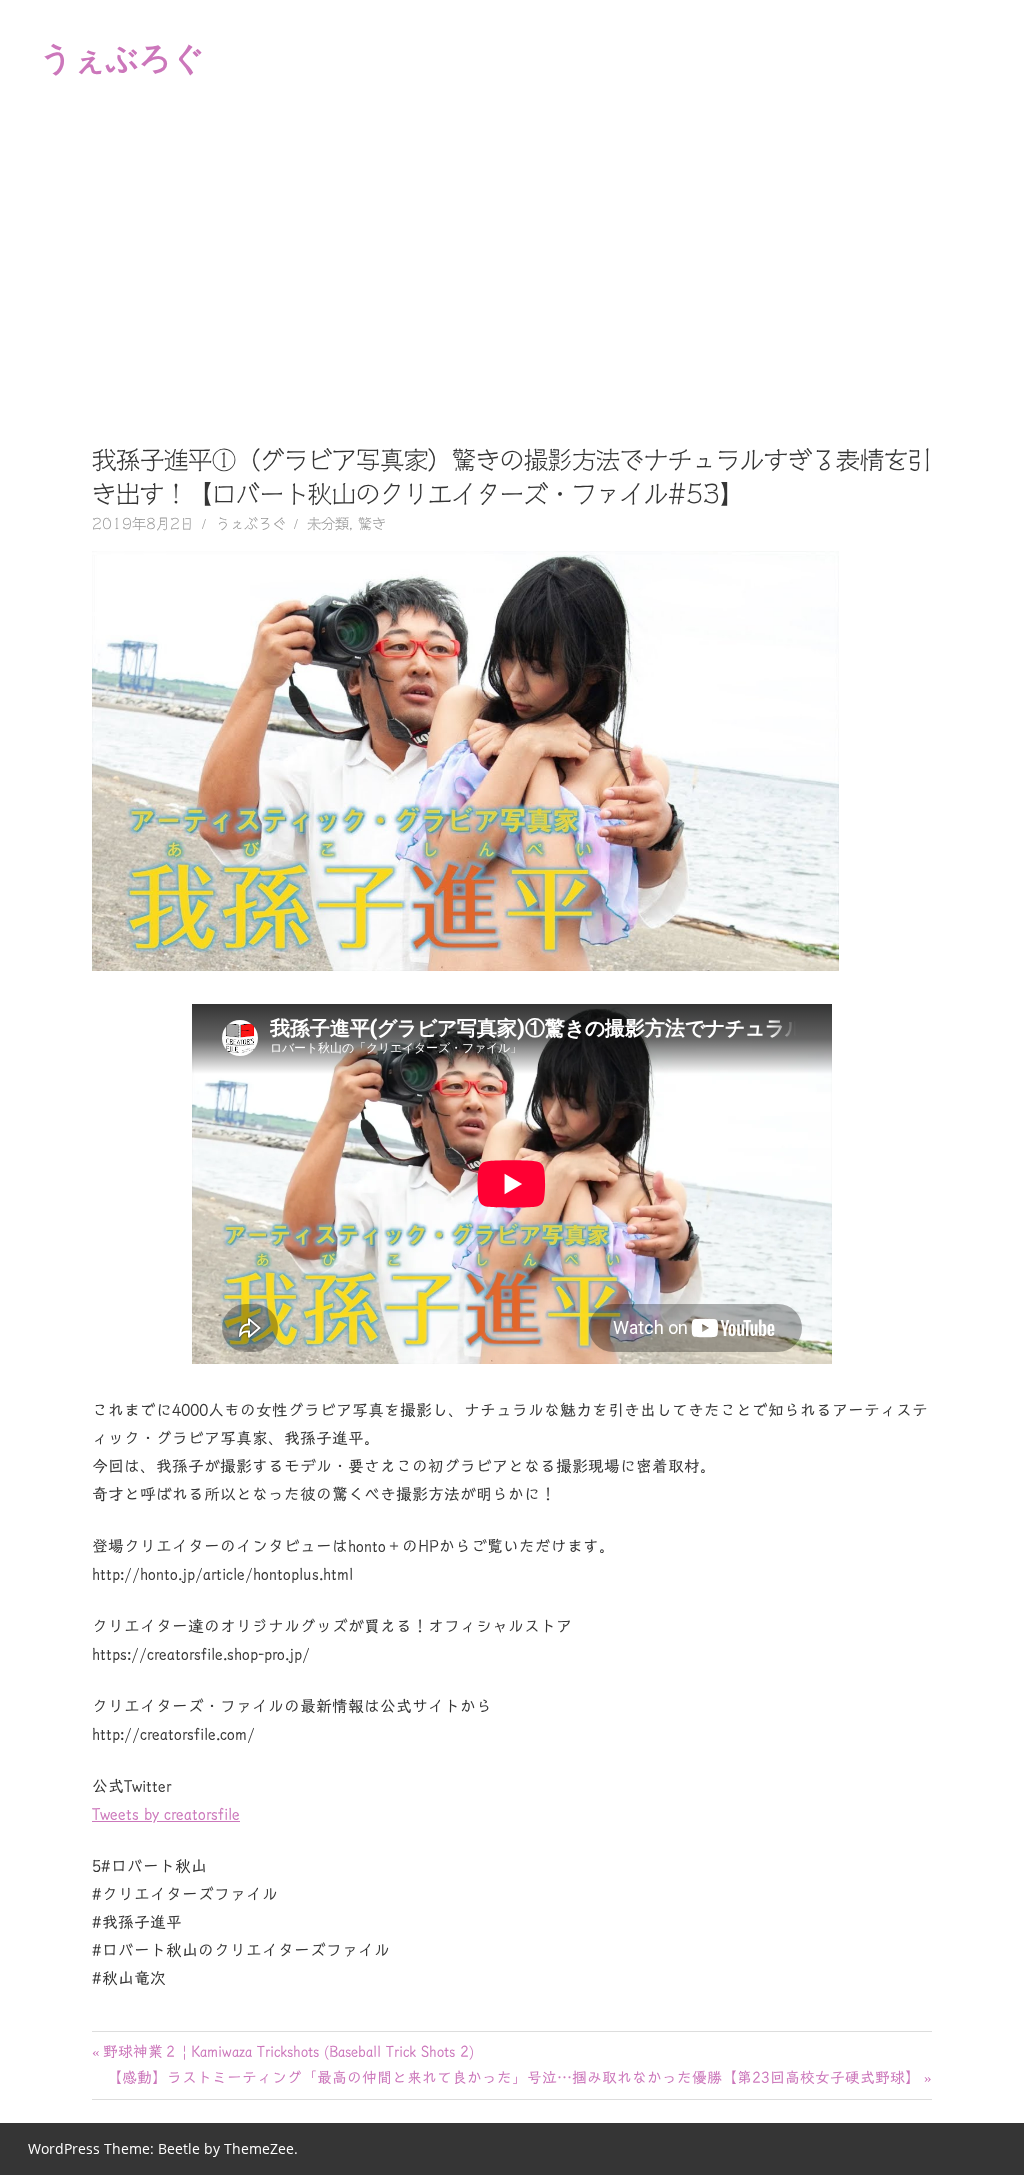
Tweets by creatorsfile (166, 1814)
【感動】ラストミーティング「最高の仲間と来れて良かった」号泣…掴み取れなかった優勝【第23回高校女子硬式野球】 (513, 2077)
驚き (372, 524)
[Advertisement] (512, 264)
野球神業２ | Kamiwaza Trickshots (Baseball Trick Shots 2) (288, 2051)
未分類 (328, 524)
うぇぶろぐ (122, 56)
